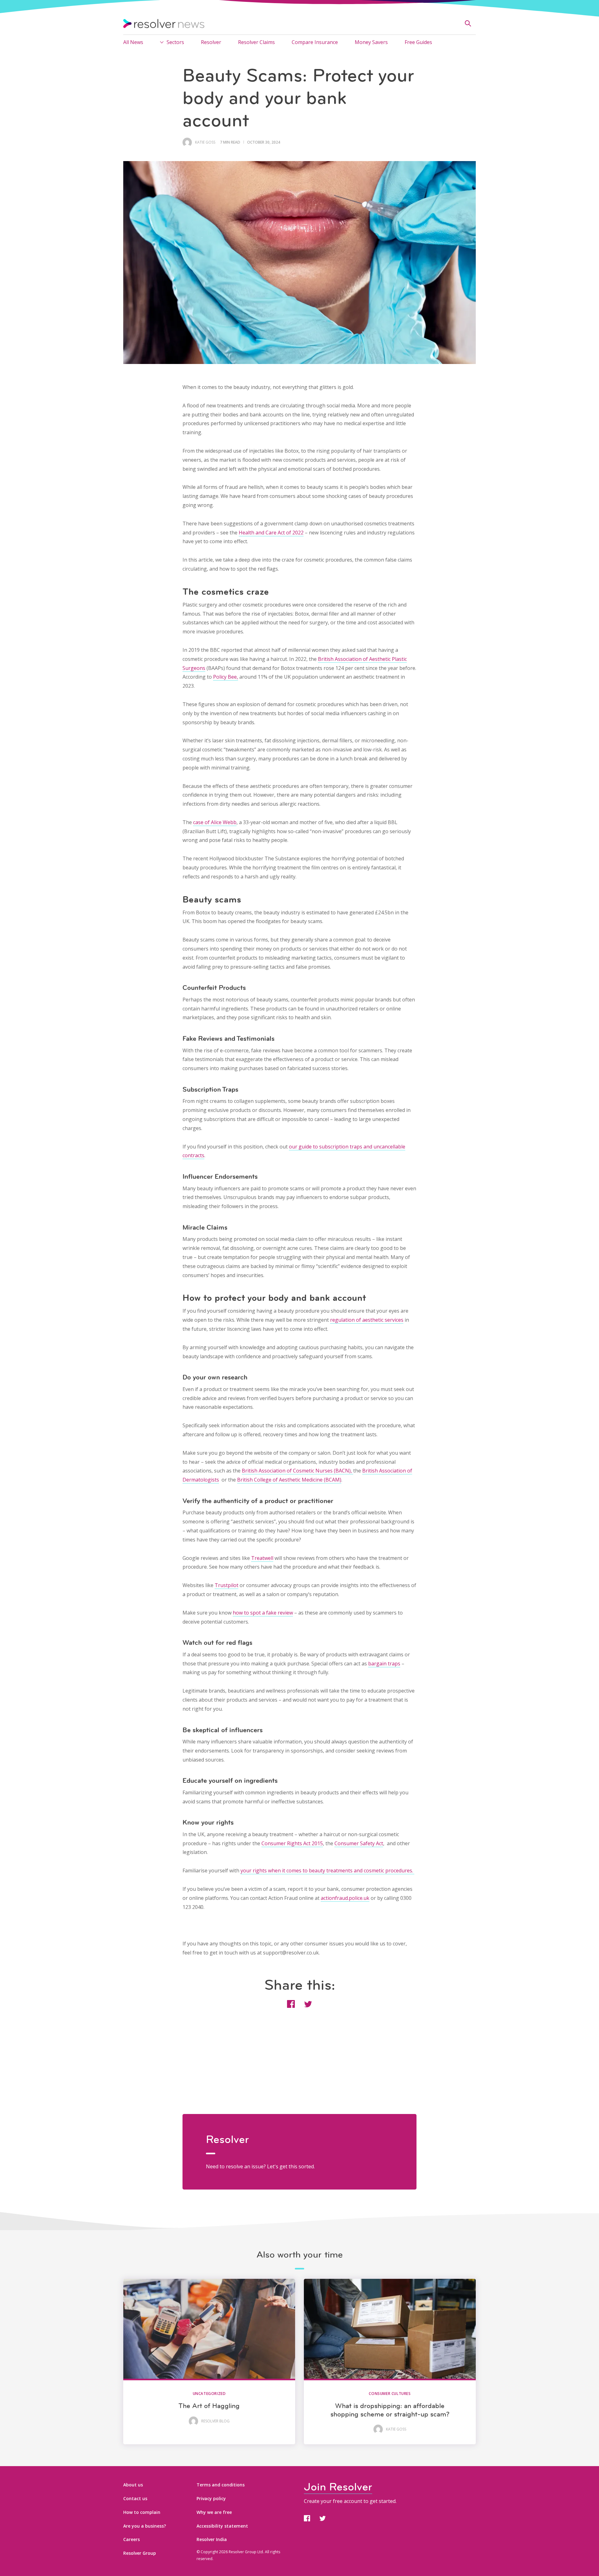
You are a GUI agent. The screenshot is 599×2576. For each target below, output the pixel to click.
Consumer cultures (390, 2394)
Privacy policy (211, 2498)
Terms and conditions (221, 2485)
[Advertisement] (299, 2070)
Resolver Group (140, 2553)
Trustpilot (226, 1585)
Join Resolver (338, 2487)
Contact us (135, 2498)
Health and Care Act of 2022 (271, 533)
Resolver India (212, 2539)
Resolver (211, 42)
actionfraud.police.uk (345, 1898)
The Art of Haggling (209, 2406)
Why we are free (214, 2512)
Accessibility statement (222, 2526)
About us (133, 2485)
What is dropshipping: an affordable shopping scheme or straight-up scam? (390, 2410)
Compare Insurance (315, 42)
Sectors (175, 42)
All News (133, 42)
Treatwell (262, 1558)
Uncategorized (209, 2394)
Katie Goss (205, 142)
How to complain (142, 2512)
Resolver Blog (215, 2421)
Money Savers (371, 42)
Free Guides (418, 42)
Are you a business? (145, 2526)
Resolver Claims (256, 42)
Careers (131, 2539)
